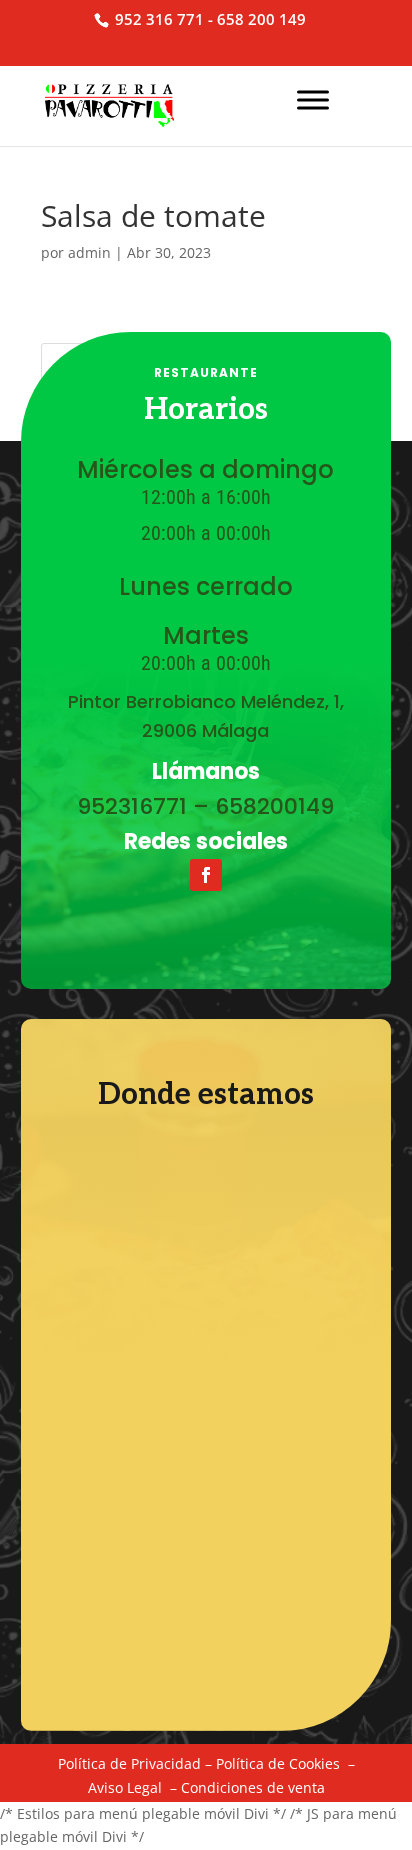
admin (89, 252)
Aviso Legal (125, 1787)
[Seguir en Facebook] (206, 875)
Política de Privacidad (129, 1763)
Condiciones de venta (253, 1787)
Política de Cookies (278, 1763)
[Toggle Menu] (313, 99)
